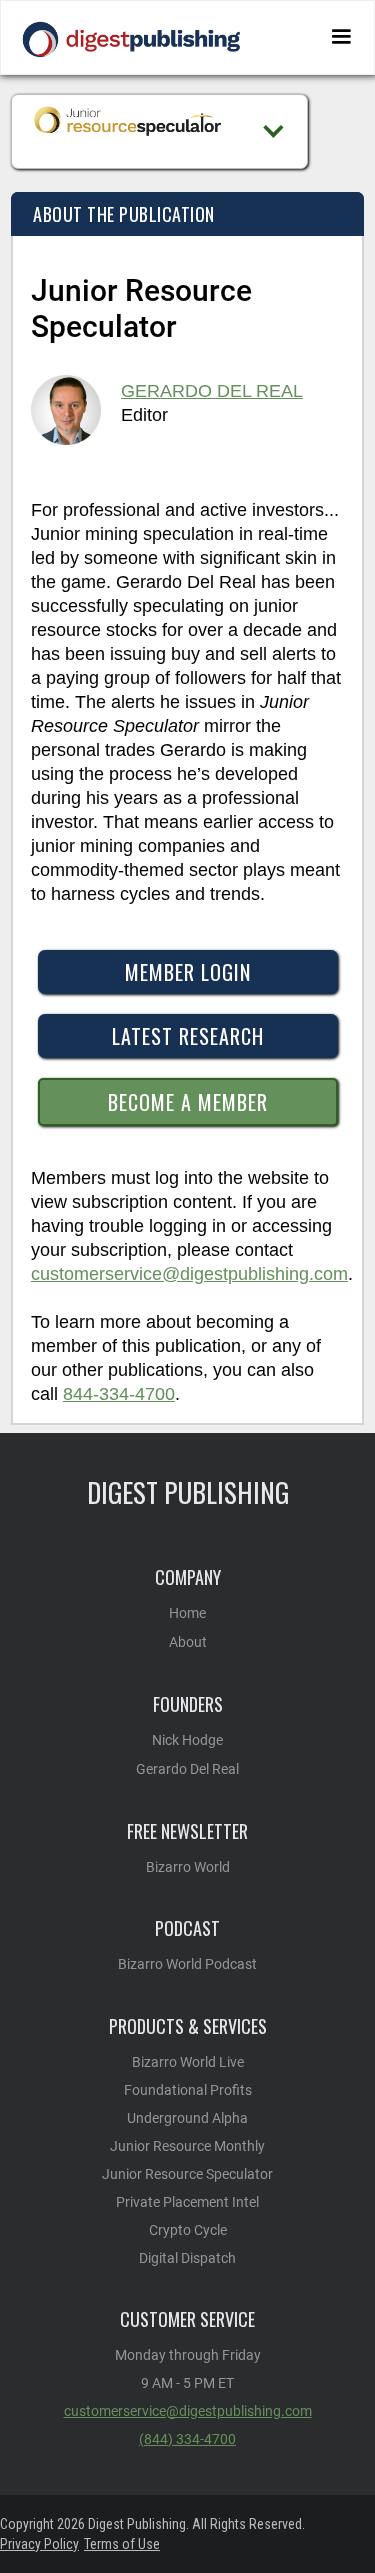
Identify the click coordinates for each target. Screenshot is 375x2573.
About (188, 1642)
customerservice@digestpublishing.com (189, 1274)
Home (187, 1613)
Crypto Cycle (188, 2230)
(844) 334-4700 (187, 2439)
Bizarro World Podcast (187, 1964)
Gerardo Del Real (212, 391)
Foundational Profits (188, 2090)
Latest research (188, 1036)
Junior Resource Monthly (187, 2146)
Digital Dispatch (187, 2258)
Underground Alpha (187, 2118)
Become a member (188, 1102)
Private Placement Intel (187, 2202)
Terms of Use (122, 2544)
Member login (188, 972)
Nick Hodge (187, 1740)
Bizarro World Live (188, 2062)
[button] (341, 37)
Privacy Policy (39, 2544)
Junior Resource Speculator (187, 2174)
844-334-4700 (119, 1394)
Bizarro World (188, 1867)
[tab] (187, 214)
